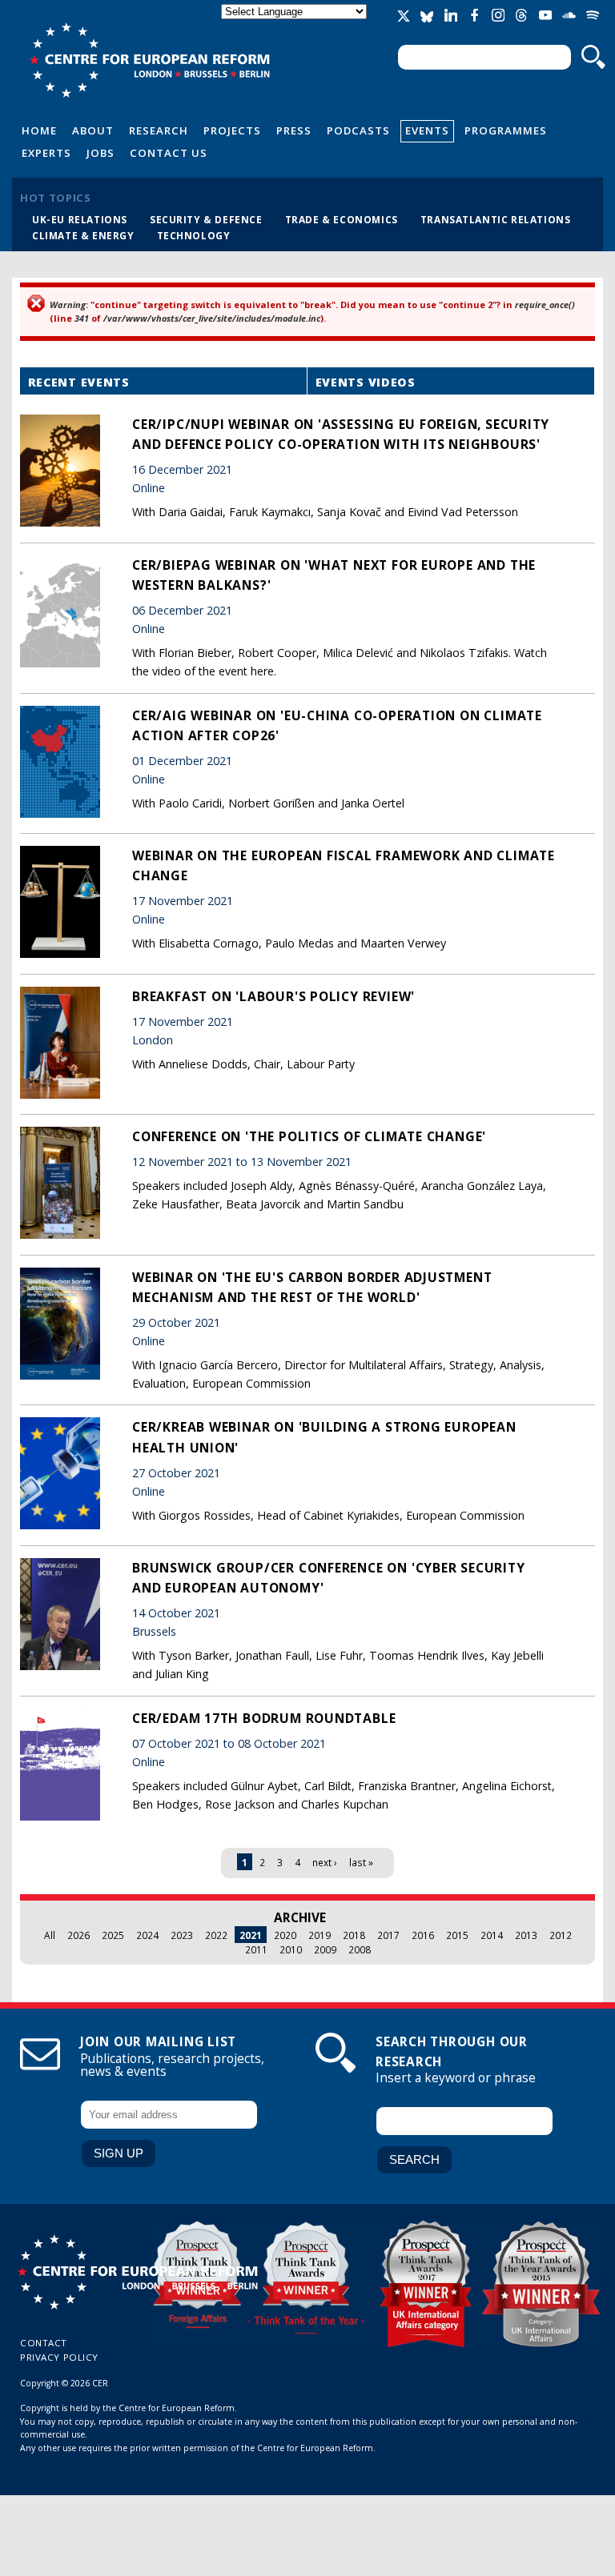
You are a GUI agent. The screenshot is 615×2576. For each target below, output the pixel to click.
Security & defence (206, 219)
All (50, 1935)
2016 (423, 1935)
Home (39, 130)
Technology (194, 235)
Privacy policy (59, 2357)
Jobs (100, 153)
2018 (354, 1935)
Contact (44, 2343)
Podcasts (358, 130)
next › (325, 1862)
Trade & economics (342, 219)
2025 (113, 1935)
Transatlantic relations (496, 219)
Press (294, 130)
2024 (147, 1935)
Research (159, 130)
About (93, 130)
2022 (216, 1935)
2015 (457, 1935)
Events (427, 130)
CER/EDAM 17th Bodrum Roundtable (264, 1718)
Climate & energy (83, 235)
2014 (492, 1935)
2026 (78, 1935)
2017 (388, 1935)
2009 (325, 1949)
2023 (182, 1935)
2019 (320, 1935)
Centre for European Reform (149, 60)
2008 (360, 1949)
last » (361, 1862)
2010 (291, 1949)
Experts (46, 153)
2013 (526, 1935)
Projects (232, 130)
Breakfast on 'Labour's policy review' (273, 996)
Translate (295, 25)
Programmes (506, 130)
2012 (561, 1935)
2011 (256, 1949)
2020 (285, 1935)
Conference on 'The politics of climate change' (309, 1136)
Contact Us (169, 153)
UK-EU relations (80, 219)
